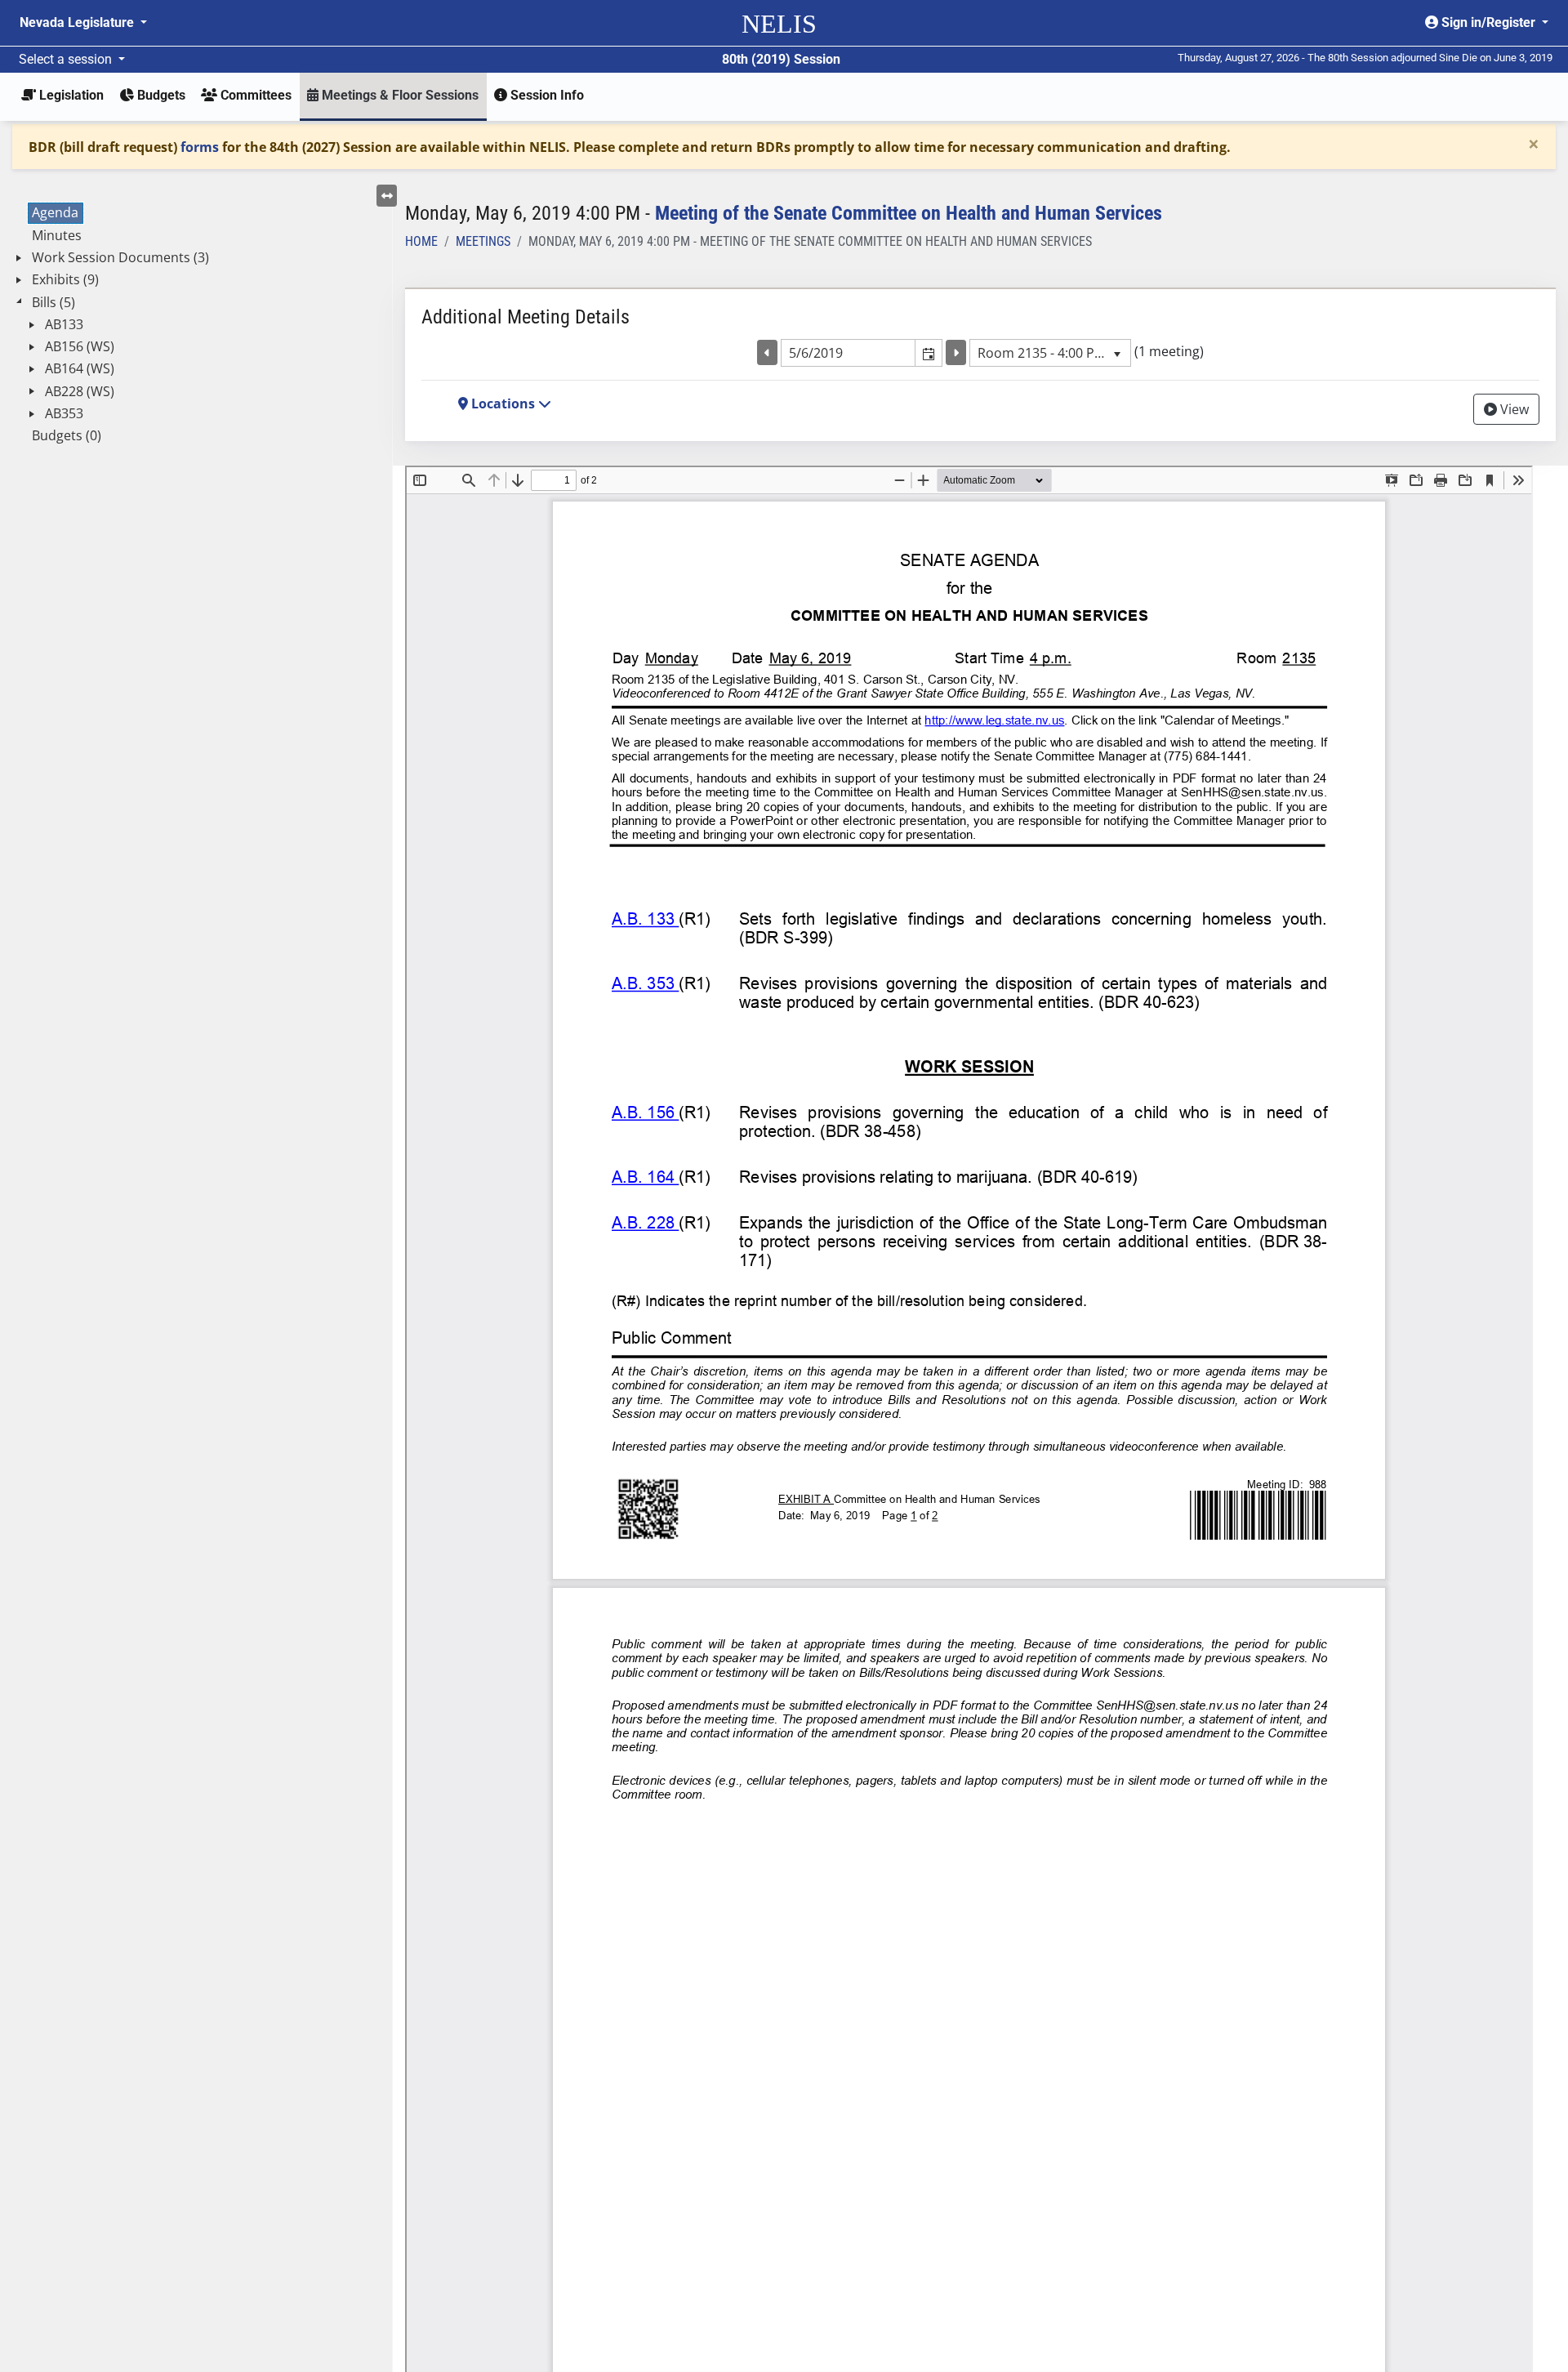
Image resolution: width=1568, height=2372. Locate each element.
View (1513, 409)
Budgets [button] (160, 95)
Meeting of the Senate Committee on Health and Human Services (909, 213)
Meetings (483, 241)
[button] (928, 353)
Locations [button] (503, 404)
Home (421, 241)
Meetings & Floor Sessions (399, 95)
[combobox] (849, 353)
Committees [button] (254, 95)
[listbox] (1050, 353)
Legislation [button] (70, 95)
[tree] (196, 325)
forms (200, 147)
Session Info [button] (546, 95)
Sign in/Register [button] (1488, 22)
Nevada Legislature (78, 22)
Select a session (67, 59)
